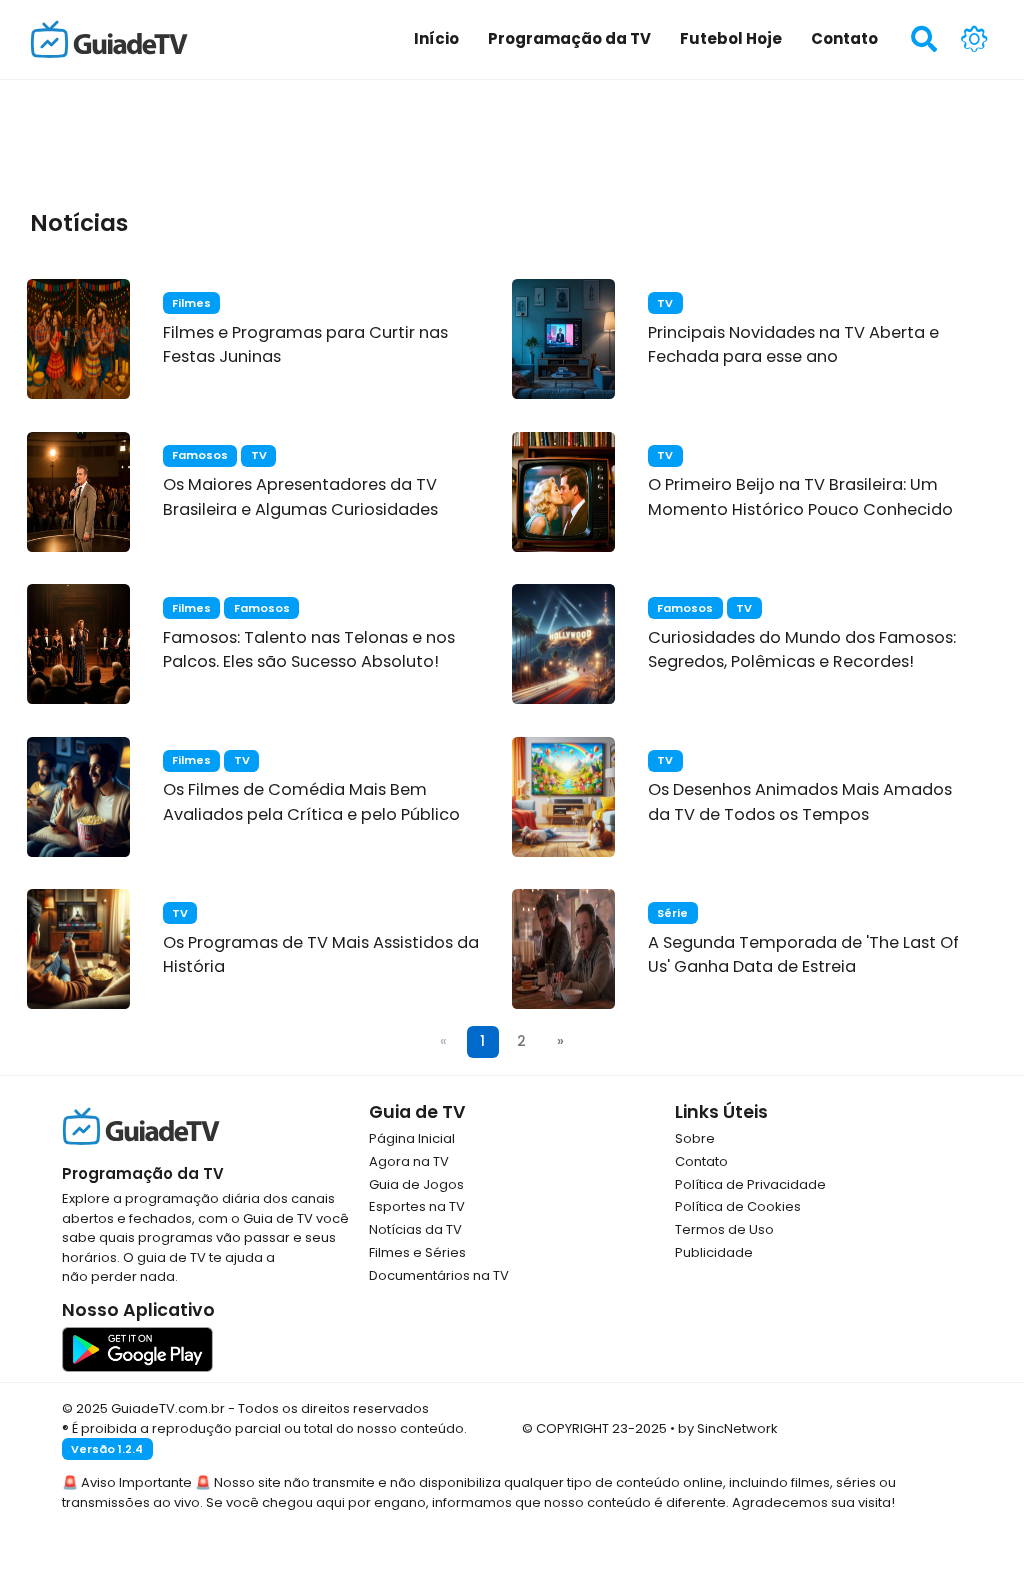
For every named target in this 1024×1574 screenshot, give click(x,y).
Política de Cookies (738, 1206)
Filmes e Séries (417, 1252)
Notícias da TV (415, 1229)
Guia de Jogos (416, 1184)
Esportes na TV (417, 1206)
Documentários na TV (439, 1275)
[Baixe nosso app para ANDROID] (137, 1348)
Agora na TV (409, 1161)
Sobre (695, 1138)
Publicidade (714, 1252)
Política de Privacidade (750, 1184)
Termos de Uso (724, 1229)
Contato (701, 1161)
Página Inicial (412, 1138)
